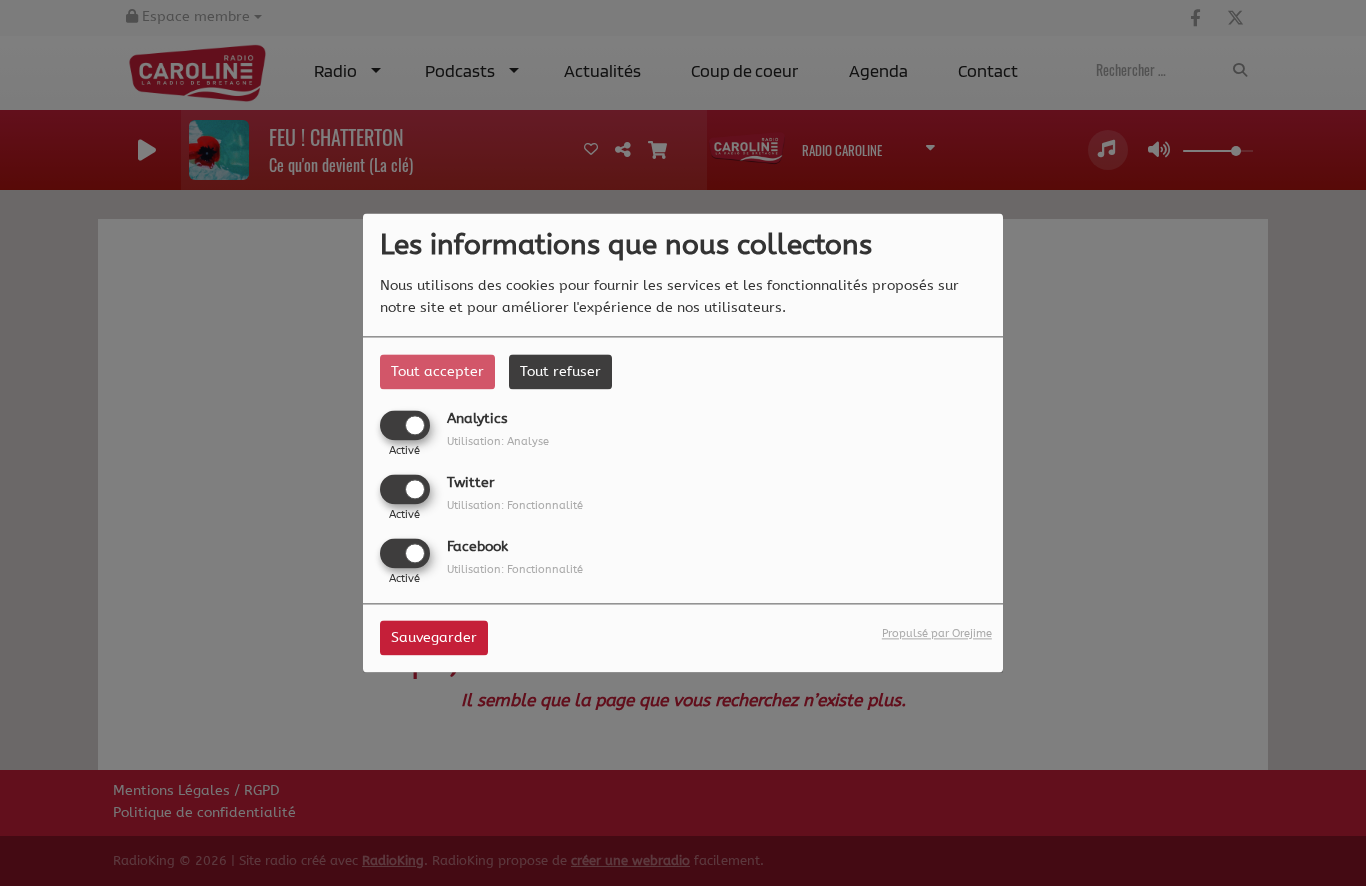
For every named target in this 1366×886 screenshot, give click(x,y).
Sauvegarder (434, 638)
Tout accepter (437, 371)
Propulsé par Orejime (937, 634)
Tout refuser (560, 371)
